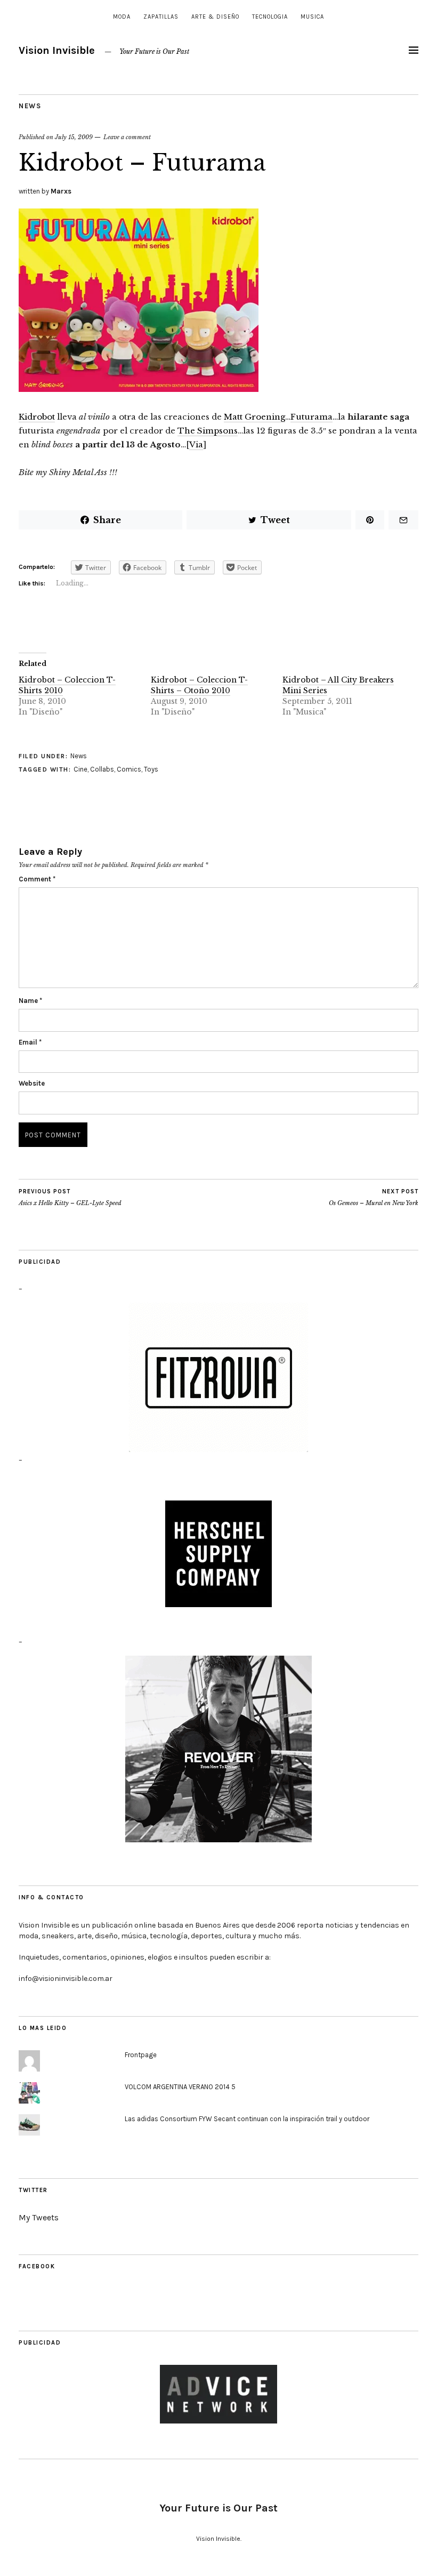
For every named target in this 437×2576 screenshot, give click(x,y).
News (30, 106)
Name (30, 1001)
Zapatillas (161, 17)
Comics (129, 769)
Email (30, 1042)
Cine (80, 769)
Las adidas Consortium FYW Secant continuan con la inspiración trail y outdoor (247, 2119)
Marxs (61, 191)
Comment (37, 879)
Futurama (311, 417)
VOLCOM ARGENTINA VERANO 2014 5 (180, 2087)
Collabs (102, 769)
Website (32, 1083)
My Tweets (39, 2217)
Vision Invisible (57, 50)
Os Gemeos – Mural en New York (374, 1197)
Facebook (37, 2266)
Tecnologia (270, 17)
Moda (122, 17)
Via (196, 444)
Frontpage (141, 2055)
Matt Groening (254, 417)
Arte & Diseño (215, 17)
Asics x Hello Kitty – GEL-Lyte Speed (70, 1197)
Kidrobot (37, 417)
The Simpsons (208, 431)
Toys (151, 769)
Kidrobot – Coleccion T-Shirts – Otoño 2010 (199, 685)
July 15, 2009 (74, 137)
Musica (312, 17)
